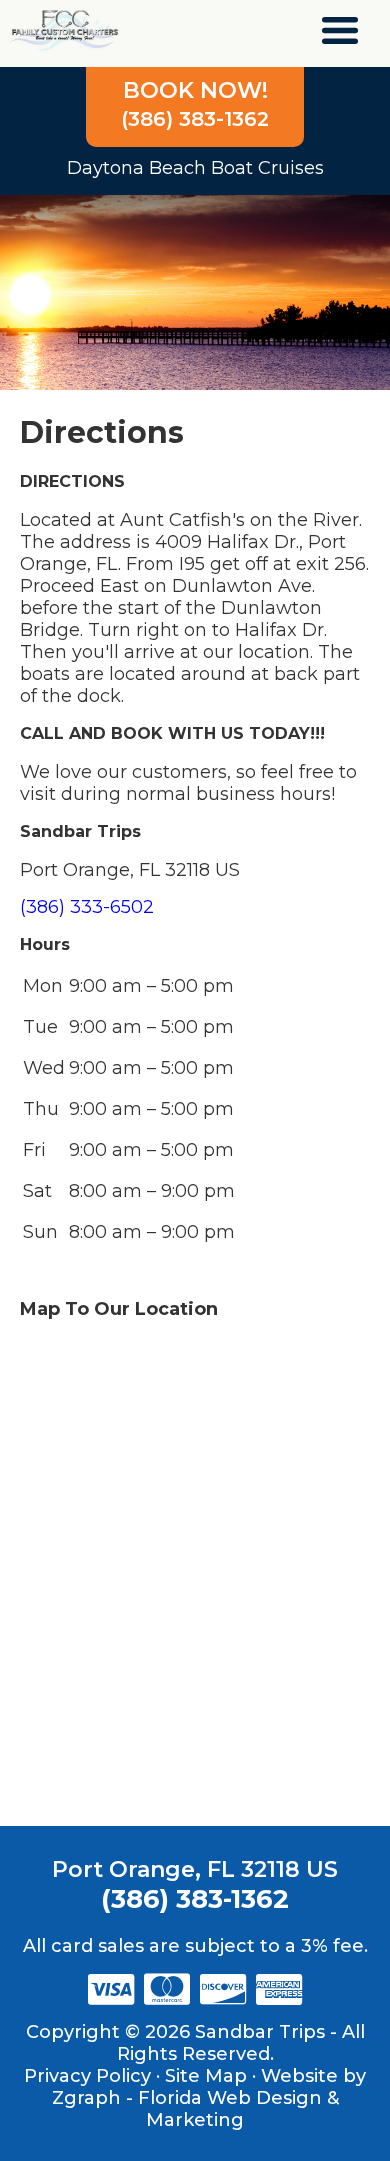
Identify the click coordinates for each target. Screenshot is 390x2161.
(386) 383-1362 (195, 104)
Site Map (206, 2076)
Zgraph (86, 2098)
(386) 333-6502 (87, 907)
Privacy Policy (87, 2076)
